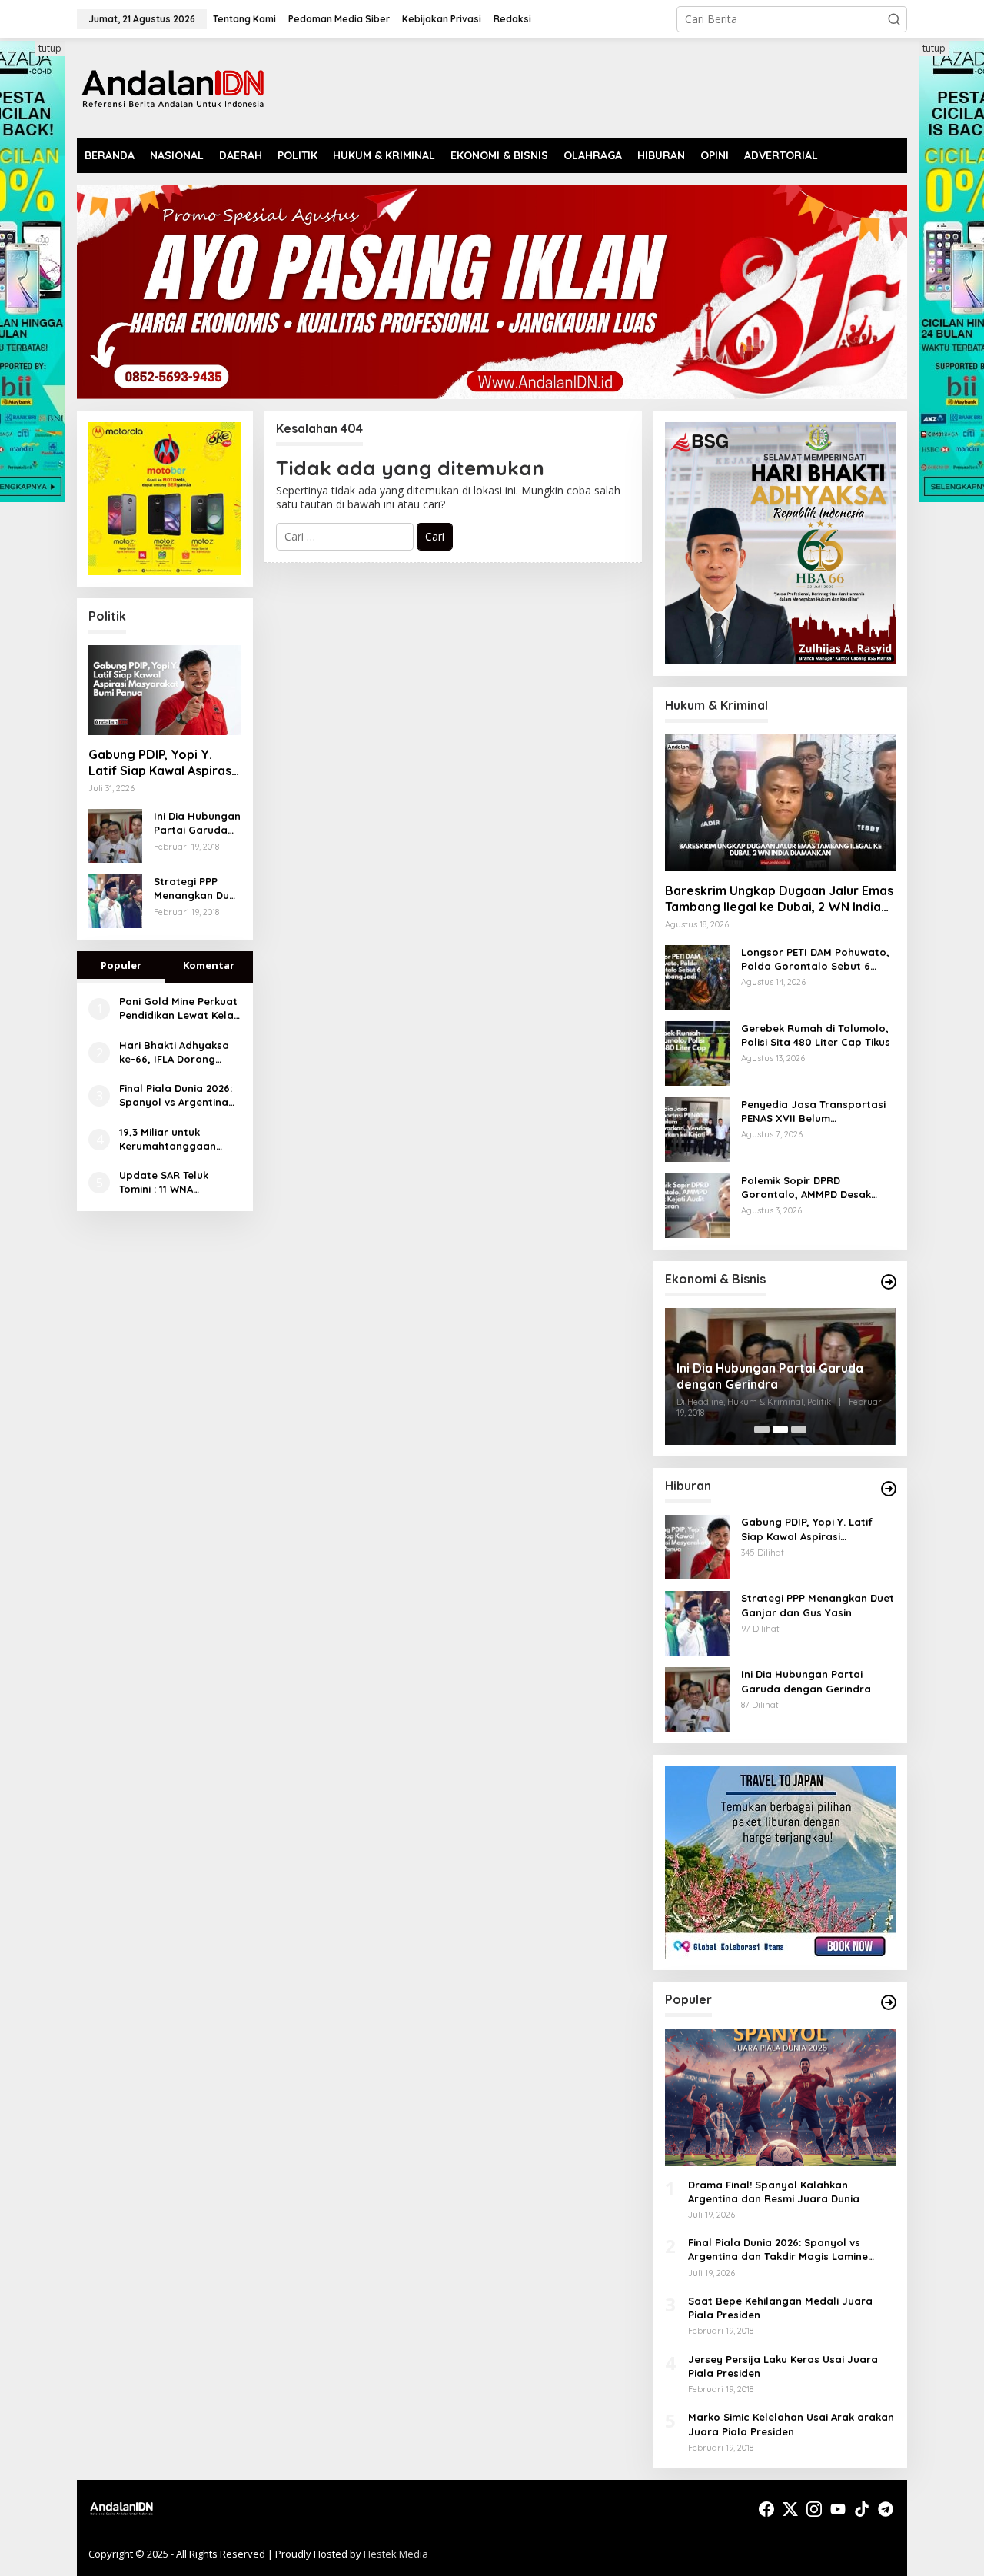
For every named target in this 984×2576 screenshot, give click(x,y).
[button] (894, 19)
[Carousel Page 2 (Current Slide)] (780, 1429)
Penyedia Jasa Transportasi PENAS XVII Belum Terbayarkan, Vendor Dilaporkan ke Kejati (813, 1112)
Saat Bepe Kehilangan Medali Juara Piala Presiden (780, 2308)
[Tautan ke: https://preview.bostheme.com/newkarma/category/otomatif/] (889, 1489)
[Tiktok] (862, 2509)
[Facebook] (766, 2509)
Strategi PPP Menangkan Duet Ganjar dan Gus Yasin (197, 889)
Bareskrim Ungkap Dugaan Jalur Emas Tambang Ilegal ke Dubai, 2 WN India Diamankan (779, 899)
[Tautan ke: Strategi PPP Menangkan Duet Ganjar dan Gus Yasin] (115, 900)
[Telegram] (886, 2509)
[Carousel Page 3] (799, 1429)
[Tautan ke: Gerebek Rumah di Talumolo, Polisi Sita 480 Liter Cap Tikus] (697, 1052)
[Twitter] (790, 2509)
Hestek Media (396, 2554)
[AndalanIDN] (173, 87)
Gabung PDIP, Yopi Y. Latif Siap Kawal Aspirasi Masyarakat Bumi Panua (161, 763)
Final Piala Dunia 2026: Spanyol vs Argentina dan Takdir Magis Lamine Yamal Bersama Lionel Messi (180, 1095)
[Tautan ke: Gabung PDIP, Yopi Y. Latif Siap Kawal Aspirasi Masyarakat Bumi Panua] (165, 691)
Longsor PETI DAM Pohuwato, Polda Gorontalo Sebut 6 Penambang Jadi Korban (815, 959)
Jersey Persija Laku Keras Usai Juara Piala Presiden (783, 2366)
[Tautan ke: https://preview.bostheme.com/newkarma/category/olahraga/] (889, 2002)
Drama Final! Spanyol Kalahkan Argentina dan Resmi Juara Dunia (774, 2192)
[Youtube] (838, 2509)
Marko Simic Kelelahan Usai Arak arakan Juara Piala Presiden (791, 2424)
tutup (50, 48)
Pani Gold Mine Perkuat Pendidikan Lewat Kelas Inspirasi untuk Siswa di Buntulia (179, 1008)
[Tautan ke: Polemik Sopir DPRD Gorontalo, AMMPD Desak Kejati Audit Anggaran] (697, 1205)
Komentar (209, 965)
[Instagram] (814, 2509)
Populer (121, 965)
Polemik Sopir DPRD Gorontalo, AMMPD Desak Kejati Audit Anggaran (806, 1188)
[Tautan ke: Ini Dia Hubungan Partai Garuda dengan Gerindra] (115, 835)
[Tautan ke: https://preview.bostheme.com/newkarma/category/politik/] (889, 1282)
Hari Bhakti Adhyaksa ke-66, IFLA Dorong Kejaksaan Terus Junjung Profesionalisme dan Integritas (174, 1052)
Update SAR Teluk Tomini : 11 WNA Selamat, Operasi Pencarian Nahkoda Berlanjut (170, 1182)
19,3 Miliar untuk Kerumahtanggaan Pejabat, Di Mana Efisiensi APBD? (168, 1139)
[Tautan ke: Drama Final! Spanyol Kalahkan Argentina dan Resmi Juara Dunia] (780, 2097)
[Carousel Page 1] (762, 1429)
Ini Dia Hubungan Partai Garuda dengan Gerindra (197, 823)
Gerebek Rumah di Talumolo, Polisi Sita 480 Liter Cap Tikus (816, 1035)
